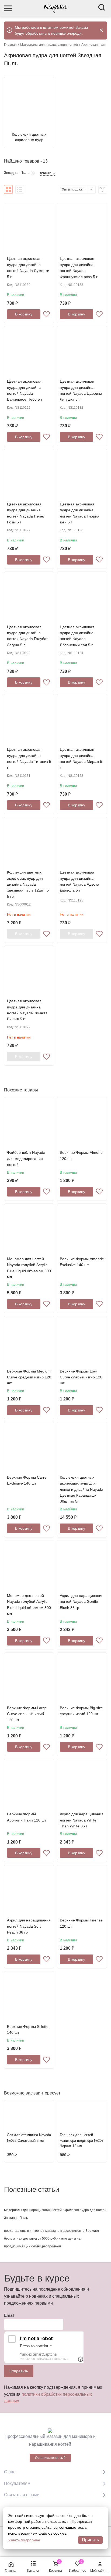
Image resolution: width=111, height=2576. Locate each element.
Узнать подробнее (24, 2540)
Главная (10, 45)
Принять (90, 2540)
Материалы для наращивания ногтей (49, 45)
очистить (47, 173)
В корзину (24, 314)
